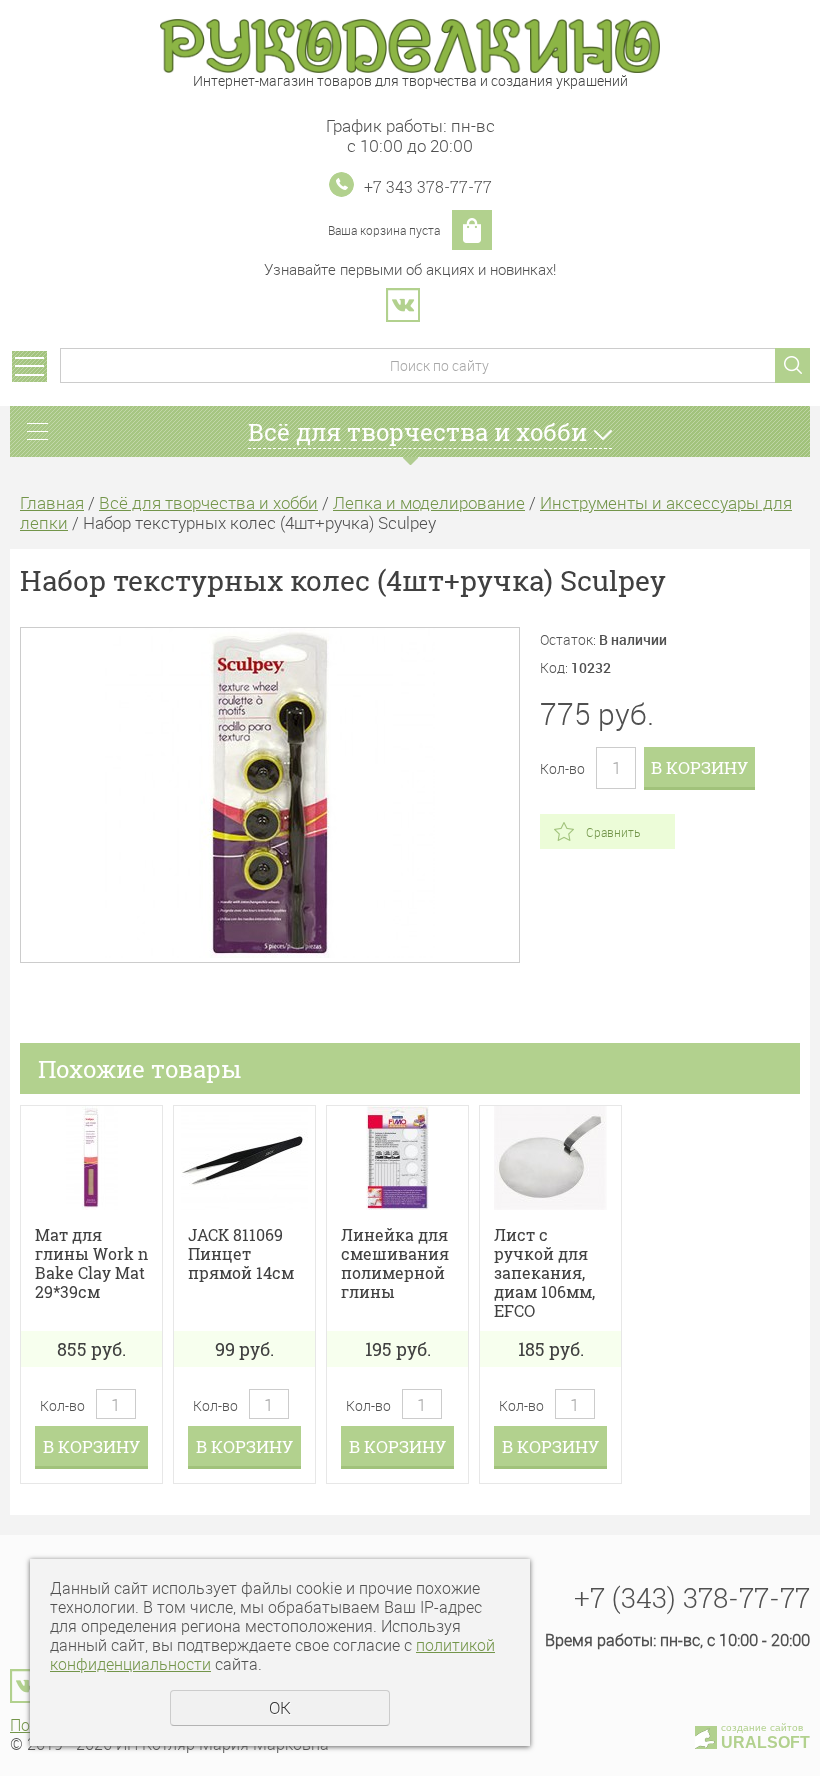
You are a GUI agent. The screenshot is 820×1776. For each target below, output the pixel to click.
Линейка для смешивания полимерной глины (395, 1263)
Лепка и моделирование (429, 502)
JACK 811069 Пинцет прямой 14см (241, 1254)
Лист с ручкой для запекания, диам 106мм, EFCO (544, 1273)
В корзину (699, 767)
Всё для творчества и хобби (208, 502)
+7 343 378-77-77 (428, 186)
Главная (52, 502)
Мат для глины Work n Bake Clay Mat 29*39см (91, 1263)
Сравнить (613, 832)
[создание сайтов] (706, 1734)
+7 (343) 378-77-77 (692, 1597)
